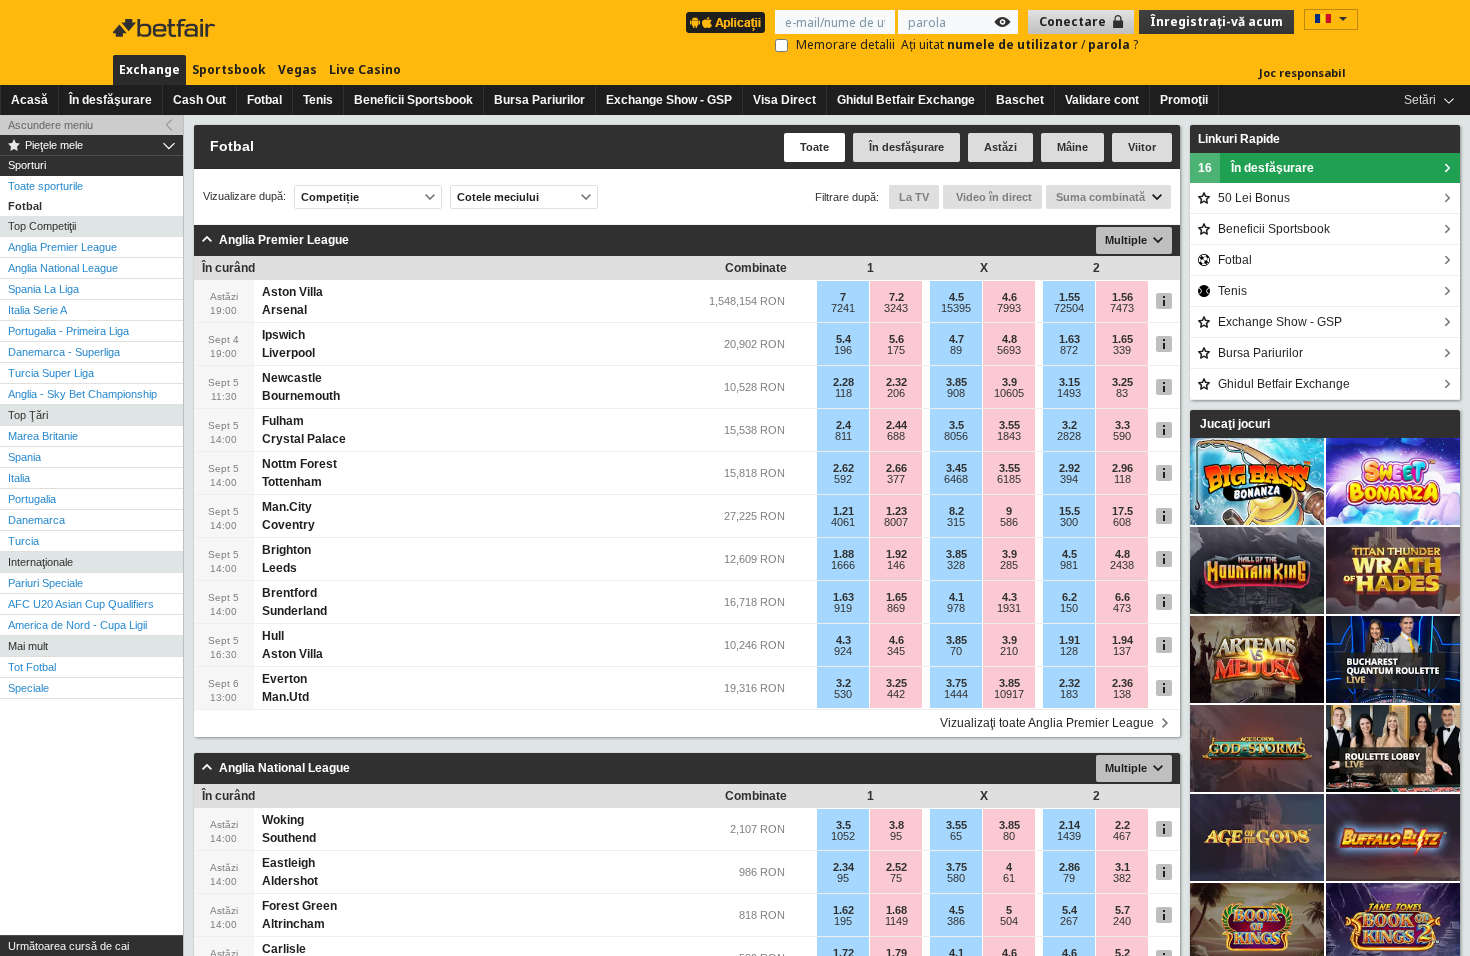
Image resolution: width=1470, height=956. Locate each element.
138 (1122, 694)
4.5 (956, 297)
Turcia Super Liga (51, 373)
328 (956, 565)
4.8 (1009, 339)
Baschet (1020, 100)
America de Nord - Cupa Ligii (77, 625)
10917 (1009, 694)
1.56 (1122, 297)
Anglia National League (63, 268)
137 (1122, 651)
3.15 (1069, 382)
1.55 (1069, 297)
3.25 (1122, 382)
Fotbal (264, 100)
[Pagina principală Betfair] (166, 28)
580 (956, 878)
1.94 (1122, 640)
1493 (1069, 393)
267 (1069, 921)
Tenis (318, 100)
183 (1069, 694)
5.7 (1122, 910)
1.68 (896, 910)
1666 (843, 565)
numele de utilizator (1014, 44)
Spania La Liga (43, 289)
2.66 (896, 468)
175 (896, 350)
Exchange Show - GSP (669, 100)
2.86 (1069, 867)
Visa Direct (784, 100)
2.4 (843, 425)
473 (1122, 608)
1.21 (843, 511)
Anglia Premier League (62, 247)
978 (956, 608)
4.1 (956, 597)
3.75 (956, 683)
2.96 (1122, 468)
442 (896, 694)
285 (1009, 565)
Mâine (1072, 147)
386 (956, 921)
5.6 (896, 339)
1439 (1069, 836)
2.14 (1069, 825)
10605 (1009, 393)
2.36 (1122, 683)
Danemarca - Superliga (64, 352)
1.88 (843, 554)
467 (1122, 836)
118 (843, 393)
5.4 (843, 339)
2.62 (843, 468)
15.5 (1069, 511)
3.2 (1069, 425)
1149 (896, 921)
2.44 (896, 425)
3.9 (1009, 382)
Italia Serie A (37, 310)
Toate (814, 147)
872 (1069, 350)
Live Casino (365, 69)
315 (956, 522)
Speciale (28, 688)
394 (1069, 479)
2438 (1122, 565)
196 (843, 350)
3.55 (1009, 425)
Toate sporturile (45, 186)
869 (896, 608)
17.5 (1122, 511)
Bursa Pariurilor (539, 100)
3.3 (1122, 425)
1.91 (1069, 640)
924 (843, 651)
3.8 (896, 825)
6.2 (1069, 597)
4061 (843, 522)
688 (896, 436)
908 (956, 393)
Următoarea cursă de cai (68, 946)
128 (1069, 651)
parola (1110, 44)
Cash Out (199, 100)
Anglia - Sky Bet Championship (82, 394)
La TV (914, 197)
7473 (1122, 308)
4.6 (1009, 297)
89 (956, 350)
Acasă (29, 100)
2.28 (843, 382)
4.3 (1009, 597)
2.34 (843, 867)
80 (1009, 836)
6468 (956, 479)
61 (1009, 878)
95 (896, 836)
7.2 (896, 297)
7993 (1009, 308)
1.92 (896, 554)
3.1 (1122, 867)
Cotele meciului (498, 197)
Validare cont (1102, 100)
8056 (956, 436)
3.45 (956, 468)
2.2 (1122, 825)
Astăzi (1000, 147)
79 (1069, 878)
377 (896, 479)
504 (1009, 921)
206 (896, 393)
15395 (956, 308)
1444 (956, 694)
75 (896, 878)
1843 (1009, 436)
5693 (1009, 350)
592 (843, 479)
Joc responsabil (1302, 72)
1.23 (896, 511)
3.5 (956, 425)
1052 (843, 836)
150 (1069, 608)
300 (1069, 522)
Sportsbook (229, 69)
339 (1122, 350)
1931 (1009, 608)
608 (1122, 522)
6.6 (1122, 597)
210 (1009, 651)
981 (1069, 565)
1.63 (1069, 339)
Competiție (330, 197)
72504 (1069, 308)
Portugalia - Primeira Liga (68, 331)
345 (896, 651)
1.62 (843, 910)
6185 (1009, 479)
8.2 (956, 511)
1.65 (1122, 339)
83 (1122, 393)
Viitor (1142, 147)
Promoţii (1184, 100)
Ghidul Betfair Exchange (906, 100)
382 (1122, 878)
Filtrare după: (847, 197)
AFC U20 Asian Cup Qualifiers (81, 604)
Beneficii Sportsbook (413, 100)
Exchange (149, 69)
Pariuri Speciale (45, 583)
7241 (843, 308)
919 (843, 608)
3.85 (956, 382)
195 (843, 921)
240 (1122, 921)
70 (956, 651)
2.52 (896, 867)
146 (896, 565)
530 (843, 694)
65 (956, 836)
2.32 (896, 382)
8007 (896, 522)
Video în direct (992, 197)
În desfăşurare (110, 100)
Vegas (297, 69)
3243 (896, 308)
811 (843, 436)
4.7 (956, 339)
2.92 (1069, 468)
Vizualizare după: (244, 196)
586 (1009, 522)
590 (1122, 436)
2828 (1069, 436)
